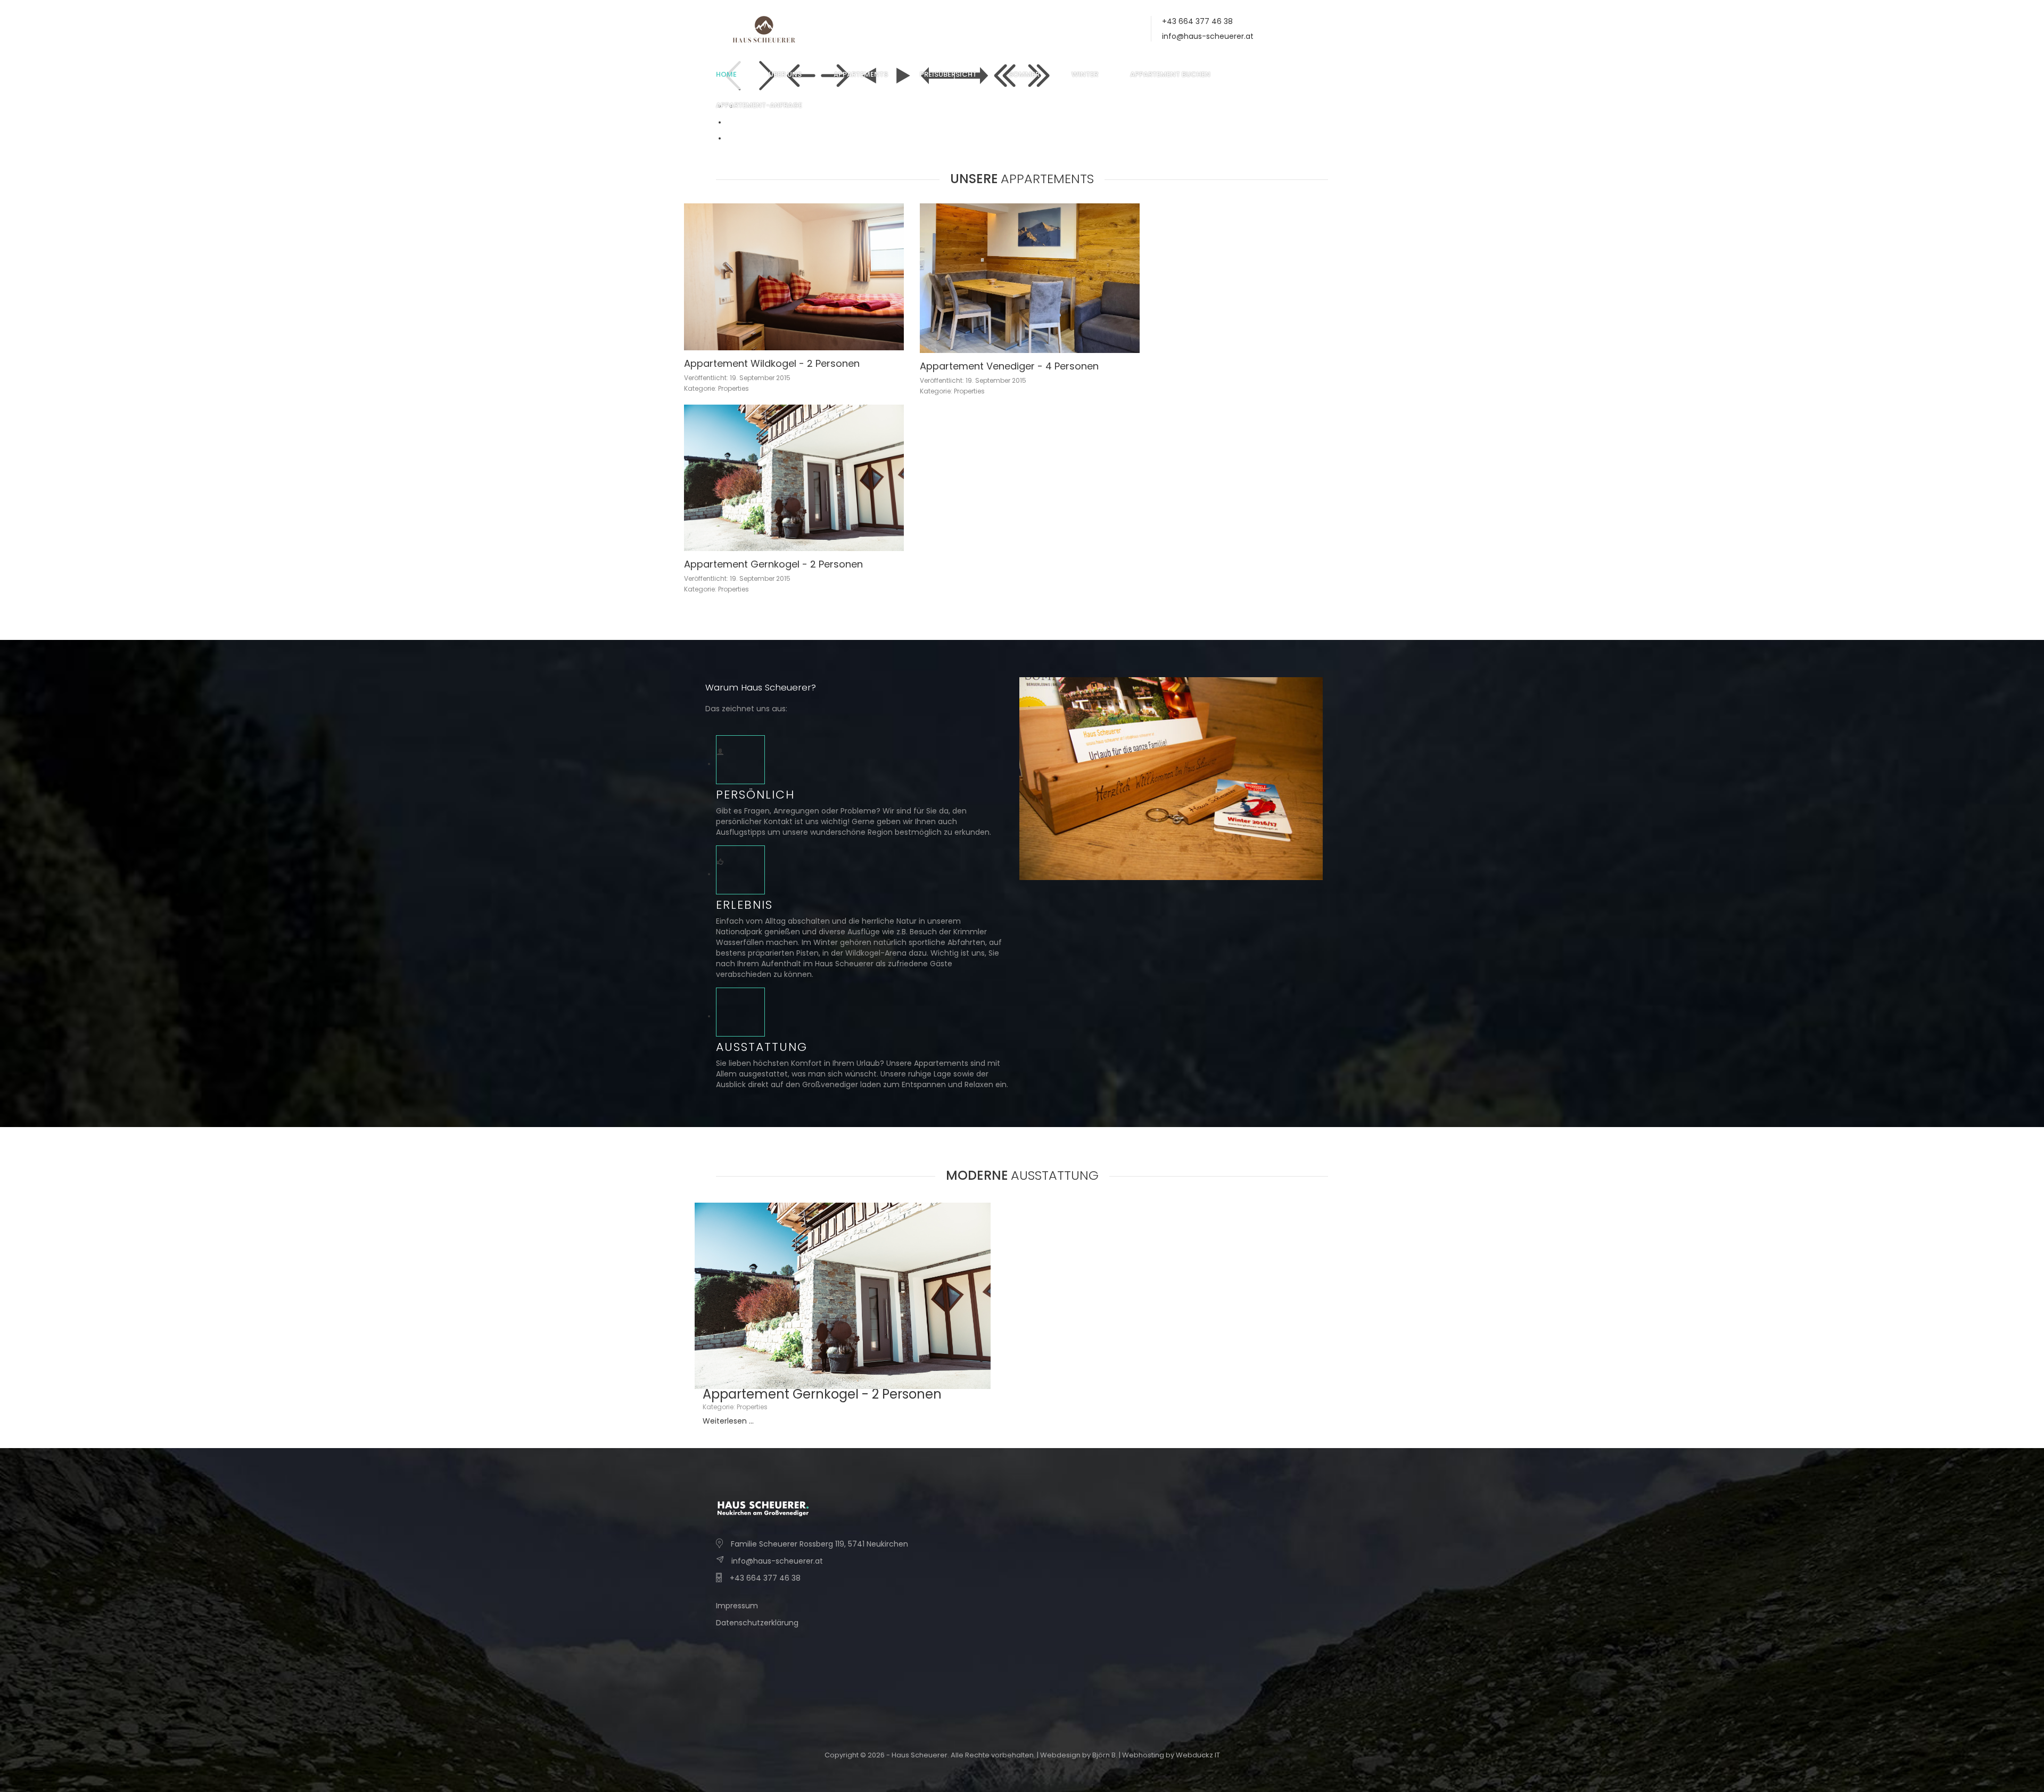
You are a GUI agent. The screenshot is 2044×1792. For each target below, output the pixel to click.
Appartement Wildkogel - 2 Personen (772, 363)
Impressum (737, 1606)
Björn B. (1105, 1755)
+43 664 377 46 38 (765, 1578)
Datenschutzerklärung (757, 1623)
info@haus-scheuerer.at (1208, 36)
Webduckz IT (1198, 1755)
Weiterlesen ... (728, 1421)
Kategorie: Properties (716, 388)
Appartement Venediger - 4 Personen (1009, 366)
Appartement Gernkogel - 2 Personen (773, 564)
